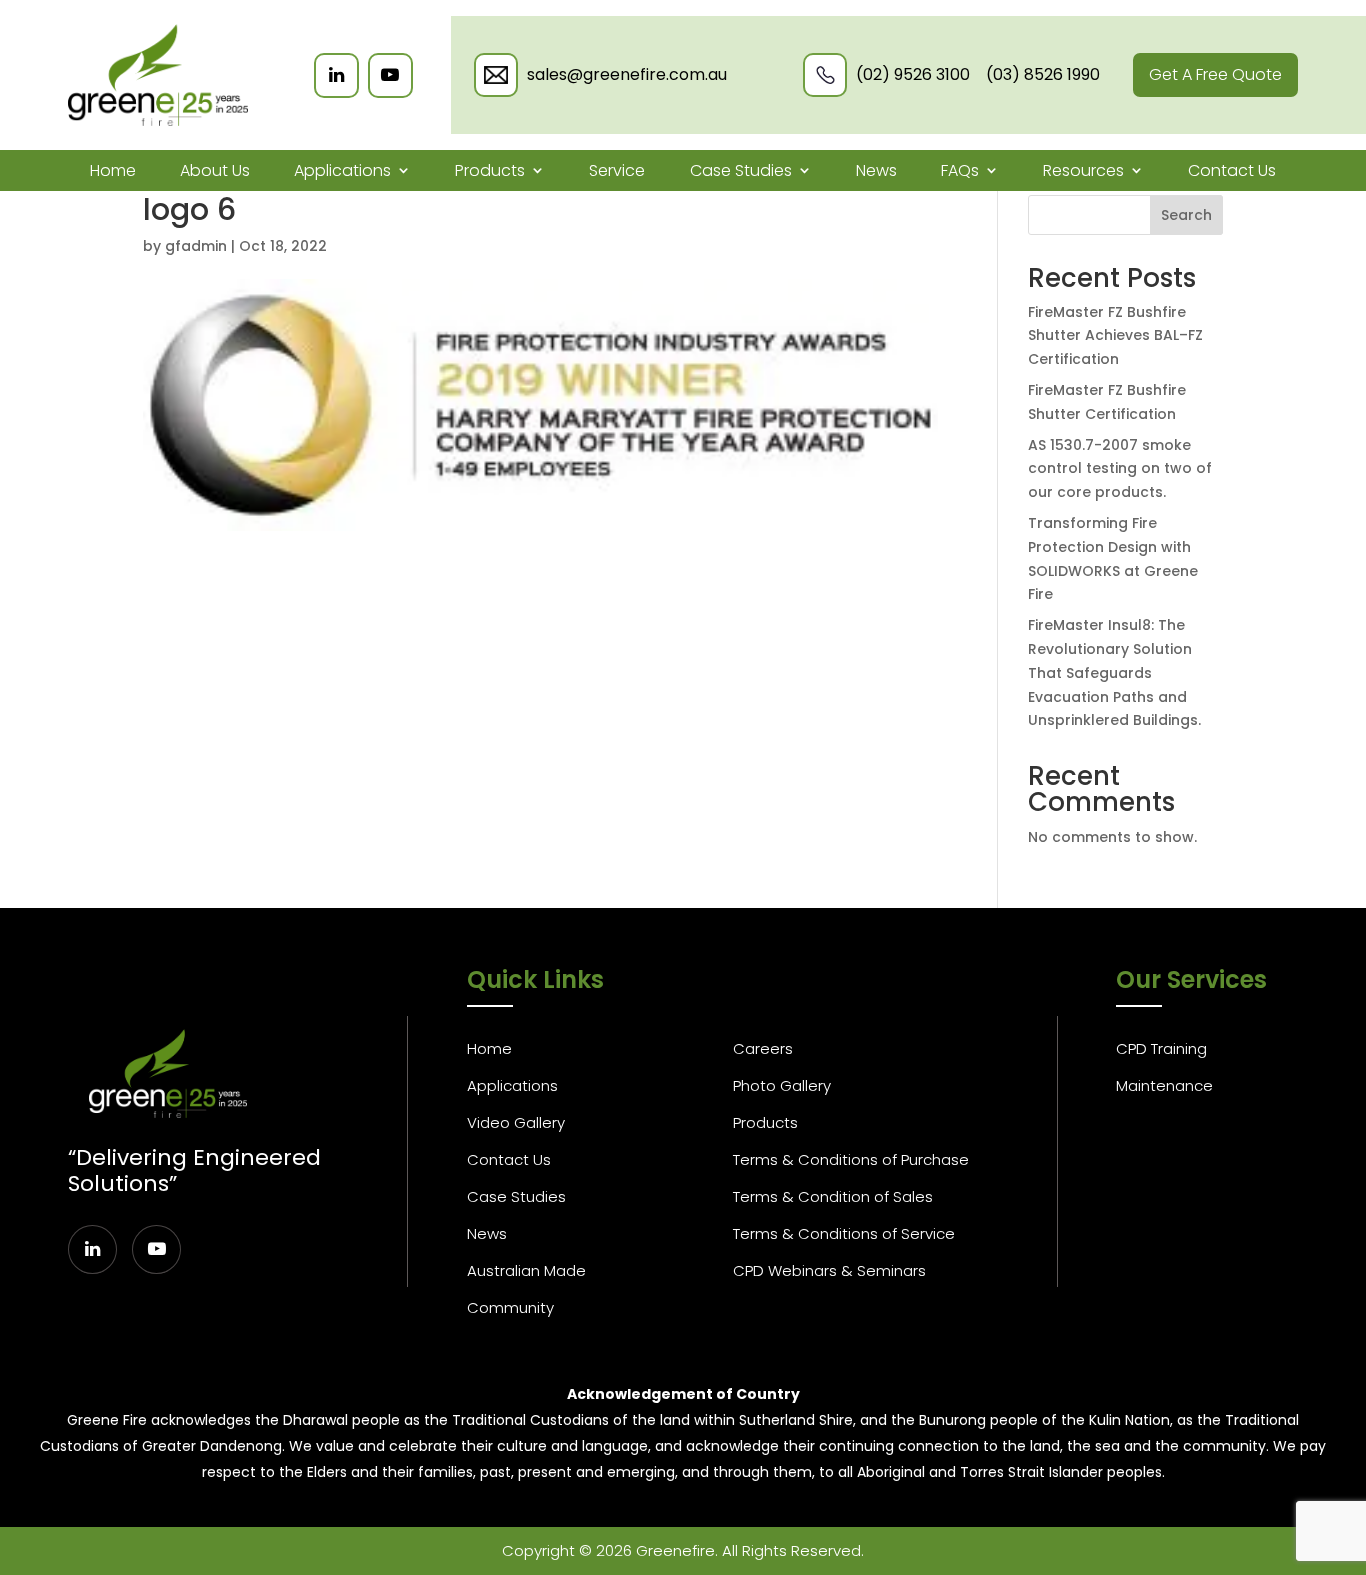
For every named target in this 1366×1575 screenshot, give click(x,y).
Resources (1083, 170)
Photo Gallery (782, 1085)
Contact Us (1232, 170)
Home (113, 170)
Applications (342, 170)
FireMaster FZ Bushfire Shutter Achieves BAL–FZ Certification (1115, 336)
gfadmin (196, 246)
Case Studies (741, 170)
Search (1186, 215)
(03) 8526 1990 (1043, 74)
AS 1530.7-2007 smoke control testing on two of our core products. (1120, 469)
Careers (763, 1048)
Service (617, 170)
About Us (215, 170)
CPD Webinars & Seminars (829, 1270)
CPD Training (1161, 1048)
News (876, 170)
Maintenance (1164, 1085)
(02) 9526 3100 (913, 74)
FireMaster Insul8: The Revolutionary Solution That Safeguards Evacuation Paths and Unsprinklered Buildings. (1114, 672)
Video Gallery (516, 1122)
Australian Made (526, 1270)
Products (490, 170)
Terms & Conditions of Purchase (851, 1159)
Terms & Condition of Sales (833, 1196)
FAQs (960, 170)
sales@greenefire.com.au (627, 74)
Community (510, 1307)
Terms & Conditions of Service (844, 1233)
